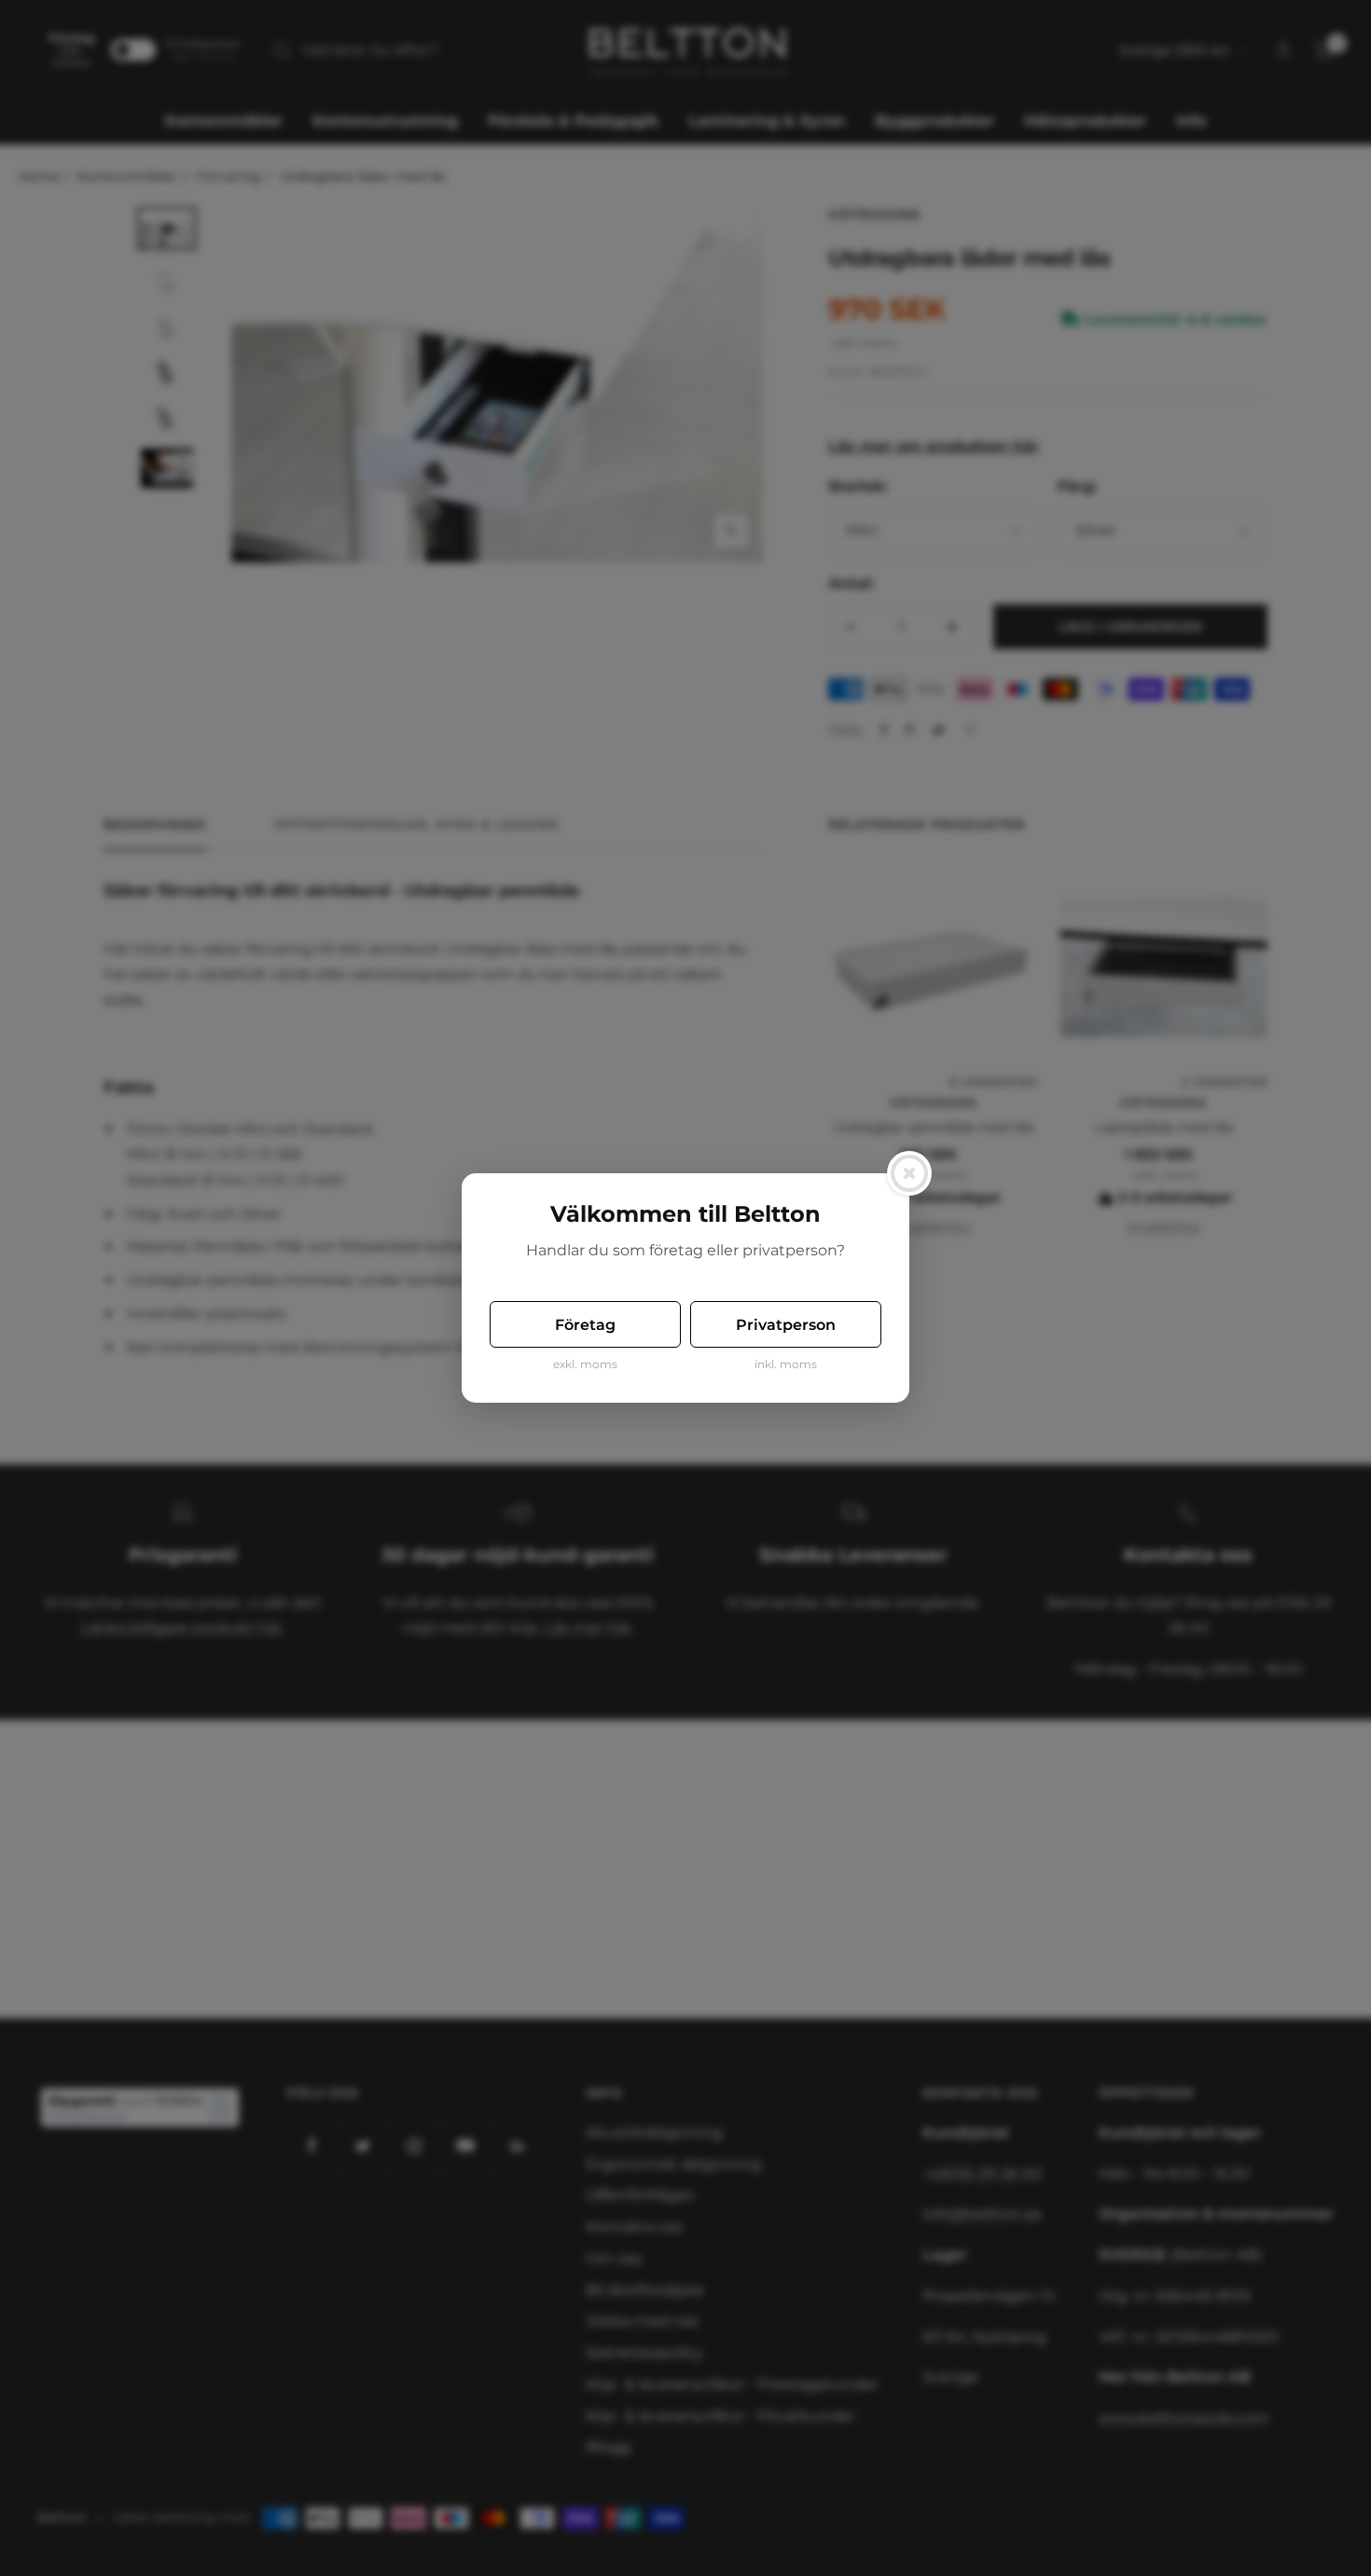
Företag (585, 1325)
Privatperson (786, 1325)
